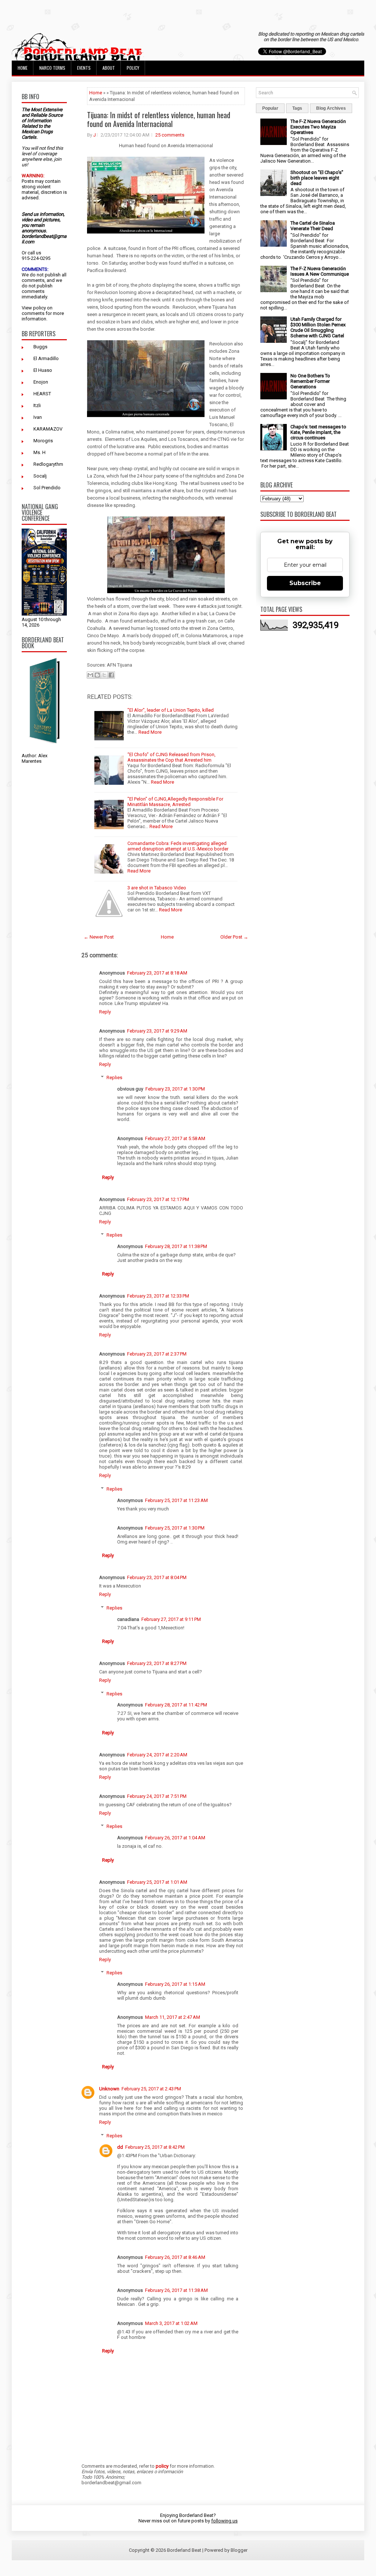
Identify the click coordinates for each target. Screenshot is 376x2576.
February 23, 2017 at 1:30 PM (175, 1089)
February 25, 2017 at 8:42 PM (155, 2147)
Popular (270, 108)
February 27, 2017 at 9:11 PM (171, 1619)
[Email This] (90, 675)
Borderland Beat (184, 2550)
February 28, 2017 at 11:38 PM (176, 1246)
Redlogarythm (48, 464)
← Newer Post (99, 937)
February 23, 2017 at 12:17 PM (158, 1199)
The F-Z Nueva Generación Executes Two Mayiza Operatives (318, 127)
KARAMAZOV (48, 429)
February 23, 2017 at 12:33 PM (158, 1296)
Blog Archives (331, 108)
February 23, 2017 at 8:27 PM (157, 1663)
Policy (133, 68)
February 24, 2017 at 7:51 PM (157, 1796)
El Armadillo (46, 358)
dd (120, 2147)
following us (224, 2521)
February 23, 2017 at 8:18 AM (157, 973)
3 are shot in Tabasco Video (157, 888)
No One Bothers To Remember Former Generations (310, 381)
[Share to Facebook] (111, 675)
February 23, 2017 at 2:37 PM (157, 1354)
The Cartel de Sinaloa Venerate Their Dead (313, 226)
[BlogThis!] (97, 675)
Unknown (109, 2089)
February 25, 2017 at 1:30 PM (175, 1528)
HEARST (42, 394)
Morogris (43, 441)
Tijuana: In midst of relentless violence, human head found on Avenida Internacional (159, 119)
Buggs (40, 347)
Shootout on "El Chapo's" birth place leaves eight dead (317, 178)
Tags (297, 108)
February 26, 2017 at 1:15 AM (175, 1984)
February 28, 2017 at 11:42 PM (176, 1705)
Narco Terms (52, 68)
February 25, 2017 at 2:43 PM (151, 2089)
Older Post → (234, 937)
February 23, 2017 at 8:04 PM (157, 1577)
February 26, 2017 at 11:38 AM (176, 2290)
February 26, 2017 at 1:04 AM (175, 1838)
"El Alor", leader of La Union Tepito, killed (171, 710)
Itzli (37, 405)
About (109, 68)
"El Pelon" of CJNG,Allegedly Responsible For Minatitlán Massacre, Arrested (175, 802)
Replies (114, 1077)
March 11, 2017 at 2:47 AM (173, 2017)
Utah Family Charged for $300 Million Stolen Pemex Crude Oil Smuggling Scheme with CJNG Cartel (318, 327)
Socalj (40, 476)
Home (23, 68)
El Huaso (43, 370)
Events (84, 68)
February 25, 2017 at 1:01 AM (157, 1882)
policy (39, 308)
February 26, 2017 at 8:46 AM (175, 2257)
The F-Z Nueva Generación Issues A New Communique (320, 271)
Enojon (41, 382)
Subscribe (305, 583)
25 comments (170, 135)
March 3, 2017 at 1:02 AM (171, 2323)
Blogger (239, 2550)
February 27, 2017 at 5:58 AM (175, 1138)
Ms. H (39, 452)
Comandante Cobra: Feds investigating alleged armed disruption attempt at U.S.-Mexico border (178, 846)
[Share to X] (104, 675)
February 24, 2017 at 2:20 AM (157, 1755)
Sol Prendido (47, 488)
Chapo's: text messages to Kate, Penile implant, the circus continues (318, 432)
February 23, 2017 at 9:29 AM (157, 1031)
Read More (150, 732)
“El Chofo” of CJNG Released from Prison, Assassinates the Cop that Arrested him (171, 757)
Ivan (38, 417)
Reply (105, 1012)
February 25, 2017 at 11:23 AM (176, 1500)
